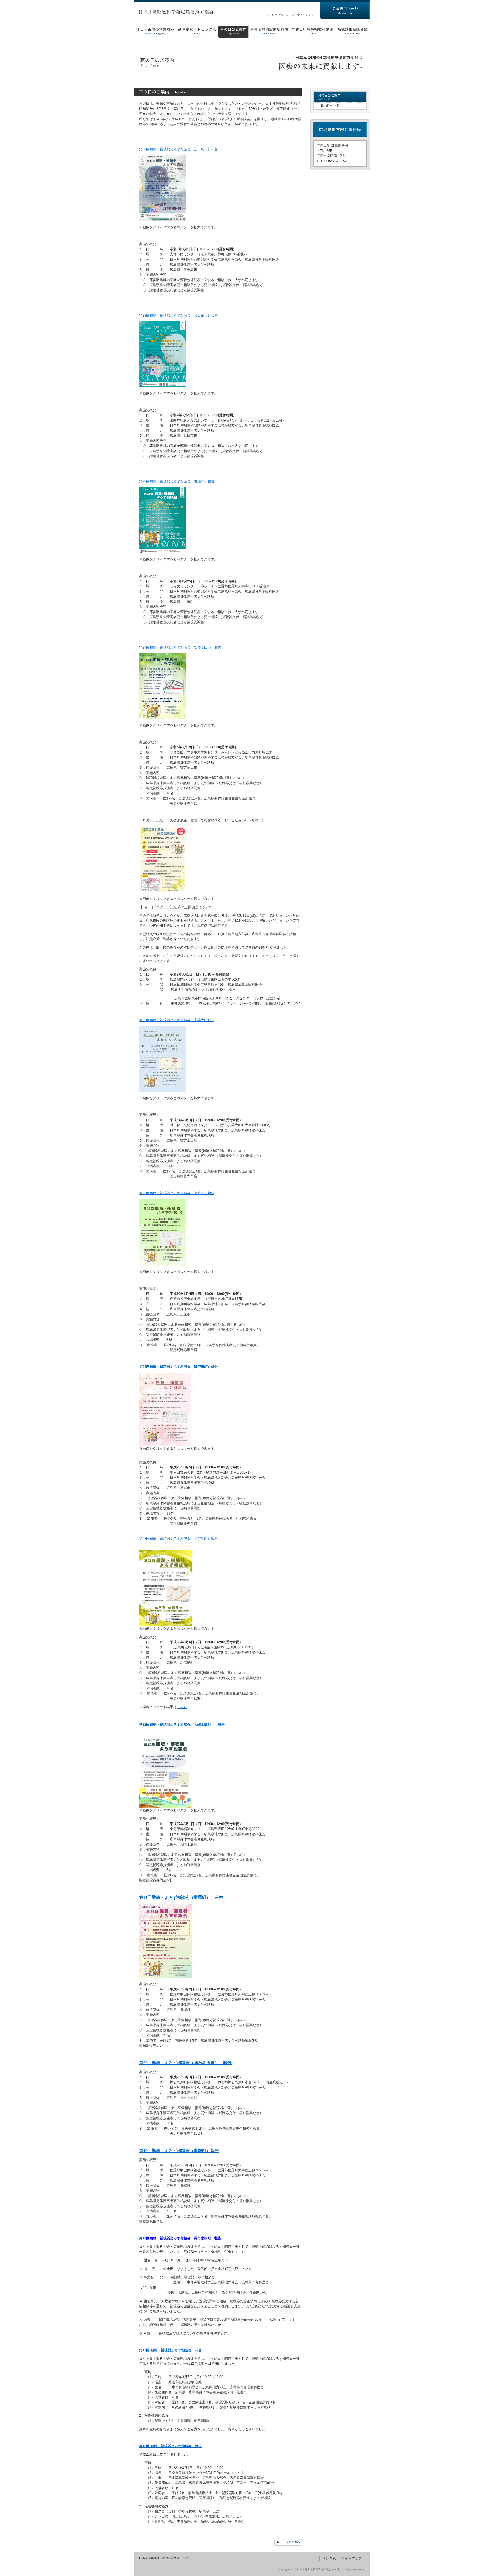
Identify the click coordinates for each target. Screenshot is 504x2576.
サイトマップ (352, 2558)
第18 (143, 2238)
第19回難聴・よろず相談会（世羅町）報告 (179, 2151)
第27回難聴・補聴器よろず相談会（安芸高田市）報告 (180, 647)
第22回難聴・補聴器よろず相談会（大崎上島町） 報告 (182, 1724)
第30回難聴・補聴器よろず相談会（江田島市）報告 (178, 149)
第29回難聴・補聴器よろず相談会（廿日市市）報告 (178, 315)
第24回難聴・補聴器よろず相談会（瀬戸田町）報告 (178, 1367)
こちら (182, 1707)
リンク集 (329, 2558)
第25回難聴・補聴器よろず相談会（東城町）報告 (177, 1193)
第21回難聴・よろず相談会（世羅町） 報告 (181, 1897)
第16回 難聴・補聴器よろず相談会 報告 (170, 2446)
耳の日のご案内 (332, 106)
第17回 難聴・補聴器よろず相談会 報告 (170, 2350)
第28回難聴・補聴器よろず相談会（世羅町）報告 (177, 481)
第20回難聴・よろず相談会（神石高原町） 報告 (185, 2063)
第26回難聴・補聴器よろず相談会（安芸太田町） (177, 1020)
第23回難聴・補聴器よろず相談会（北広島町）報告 (178, 1539)
